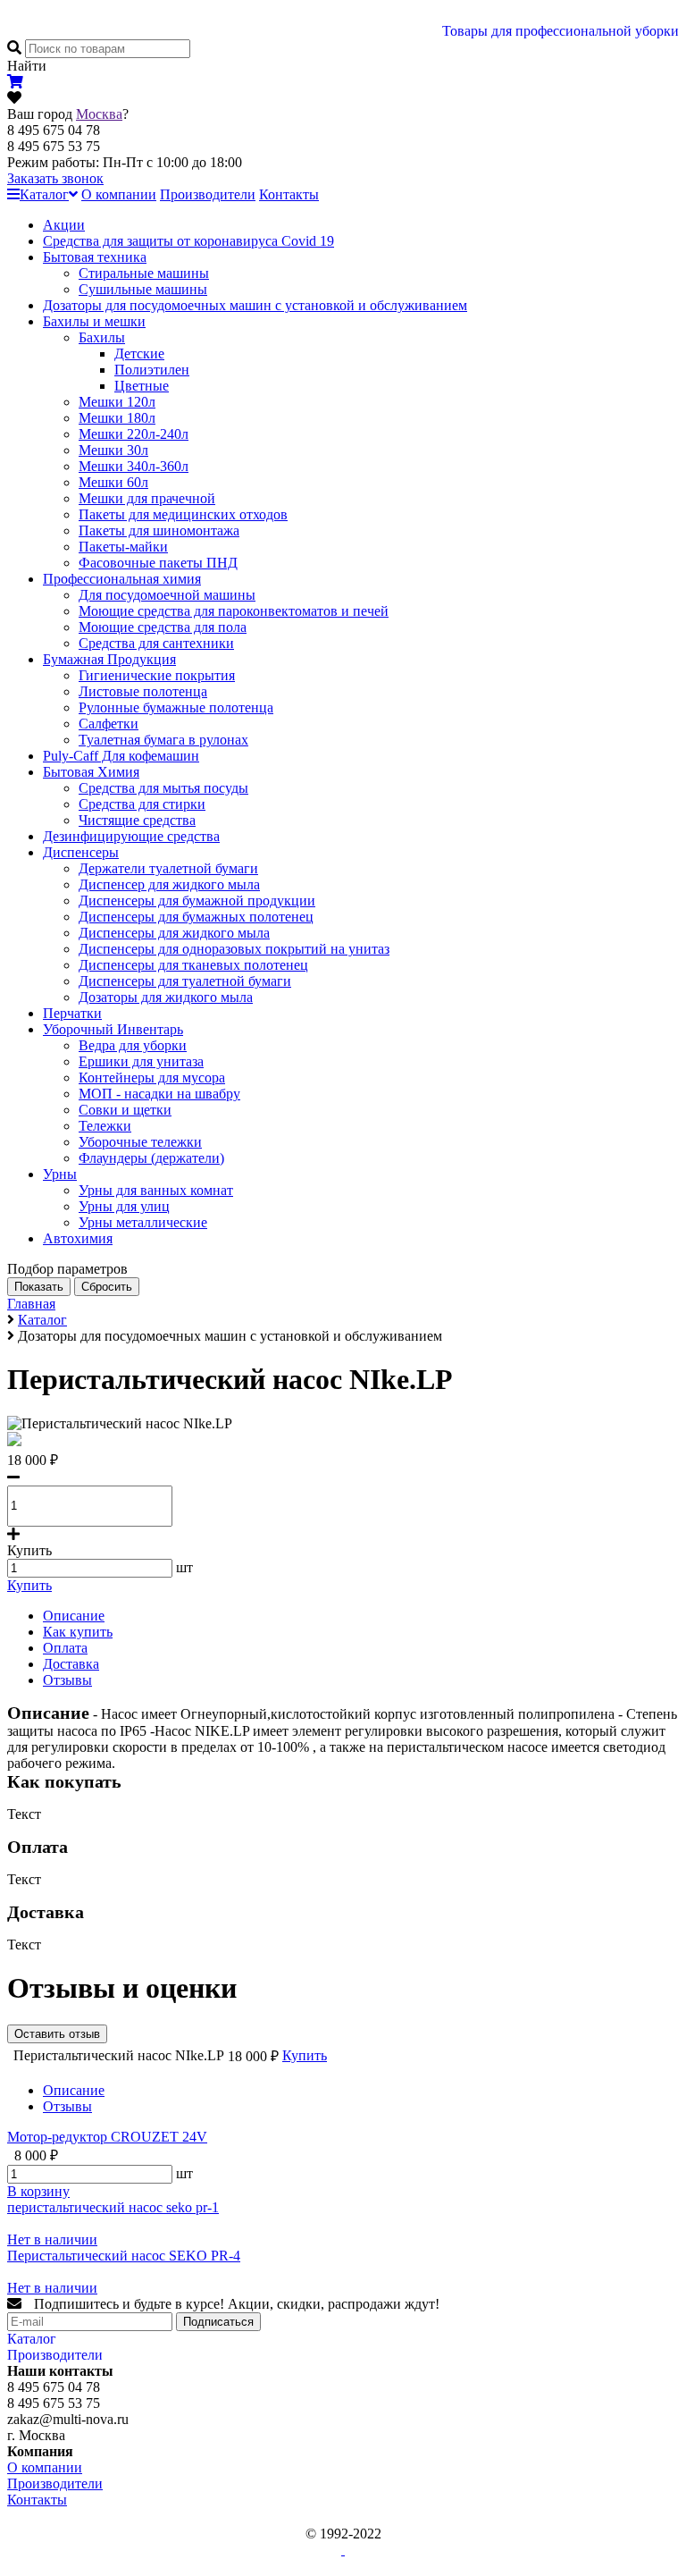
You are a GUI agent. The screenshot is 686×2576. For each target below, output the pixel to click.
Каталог (44, 194)
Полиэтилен (152, 370)
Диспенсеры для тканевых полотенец (193, 965)
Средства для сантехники (156, 643)
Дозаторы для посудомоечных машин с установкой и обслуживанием (255, 305)
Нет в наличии (52, 2239)
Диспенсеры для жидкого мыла (174, 933)
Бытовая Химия (91, 772)
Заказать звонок (55, 178)
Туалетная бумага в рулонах (163, 740)
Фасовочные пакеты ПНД (158, 563)
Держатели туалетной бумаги (168, 868)
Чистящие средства (137, 820)
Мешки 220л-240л (134, 434)
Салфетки (109, 724)
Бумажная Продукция (109, 659)
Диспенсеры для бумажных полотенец (196, 917)
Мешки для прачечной (147, 498)
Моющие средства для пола (163, 627)
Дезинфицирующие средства (131, 836)
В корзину (38, 2191)
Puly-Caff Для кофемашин (121, 756)
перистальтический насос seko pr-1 (113, 2207)
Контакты (289, 194)
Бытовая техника (95, 257)
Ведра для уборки (133, 1045)
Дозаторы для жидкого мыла (166, 997)
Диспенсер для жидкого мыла (169, 884)
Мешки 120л (117, 402)
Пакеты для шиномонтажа (159, 530)
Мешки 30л (113, 450)
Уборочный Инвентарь (113, 1029)
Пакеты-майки (123, 547)
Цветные (142, 386)
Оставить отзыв (57, 2034)
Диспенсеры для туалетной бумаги (185, 981)
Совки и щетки (125, 1110)
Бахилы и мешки (94, 321)
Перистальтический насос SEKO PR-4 (124, 2256)
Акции (64, 225)
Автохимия (78, 1238)
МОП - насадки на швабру (159, 1094)
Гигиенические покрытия (157, 675)
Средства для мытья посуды (163, 788)
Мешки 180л (117, 418)
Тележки (105, 1126)
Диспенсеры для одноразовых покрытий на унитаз (234, 949)
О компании (119, 194)
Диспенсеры (81, 852)
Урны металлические (143, 1222)
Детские (139, 354)
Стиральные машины (144, 273)
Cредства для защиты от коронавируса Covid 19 (188, 241)
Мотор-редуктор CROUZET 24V (107, 2137)
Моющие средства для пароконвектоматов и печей (234, 611)
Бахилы (102, 337)
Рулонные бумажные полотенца (176, 707)
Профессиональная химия (122, 579)
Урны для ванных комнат (156, 1190)
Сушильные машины (143, 289)
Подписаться (218, 2322)
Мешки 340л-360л (134, 466)
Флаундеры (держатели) (151, 1158)
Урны (60, 1174)
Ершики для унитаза (141, 1061)
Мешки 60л (113, 482)
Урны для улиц (124, 1206)
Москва (99, 114)
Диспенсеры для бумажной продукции (197, 901)
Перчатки (72, 1013)
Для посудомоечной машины (167, 595)
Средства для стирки (142, 804)
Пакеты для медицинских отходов (183, 514)
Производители (208, 194)
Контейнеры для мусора (152, 1078)
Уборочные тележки (140, 1142)
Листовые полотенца (143, 691)
